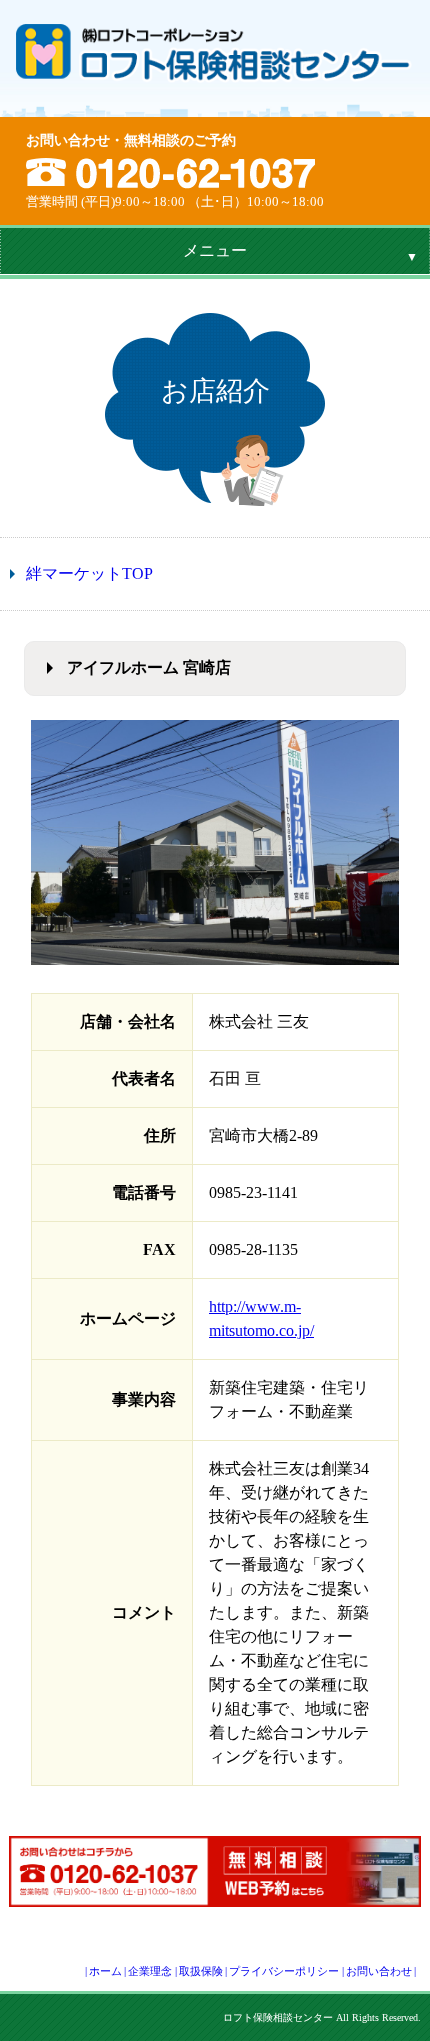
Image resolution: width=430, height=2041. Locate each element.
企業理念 (150, 1971)
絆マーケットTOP (89, 573)
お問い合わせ (379, 1971)
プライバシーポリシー (284, 1971)
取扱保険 (201, 1971)
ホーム (105, 1971)
